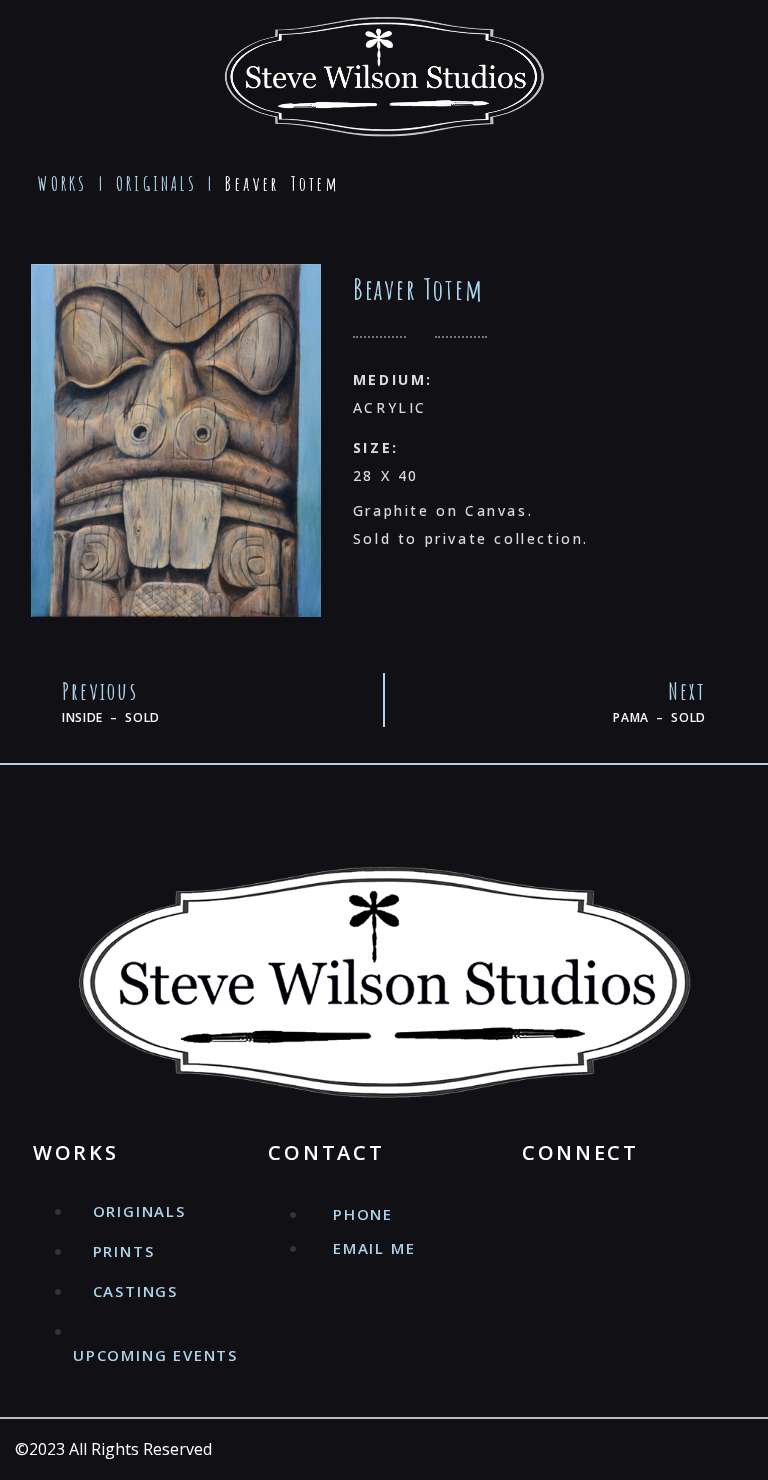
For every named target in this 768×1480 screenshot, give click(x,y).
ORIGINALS (156, 184)
